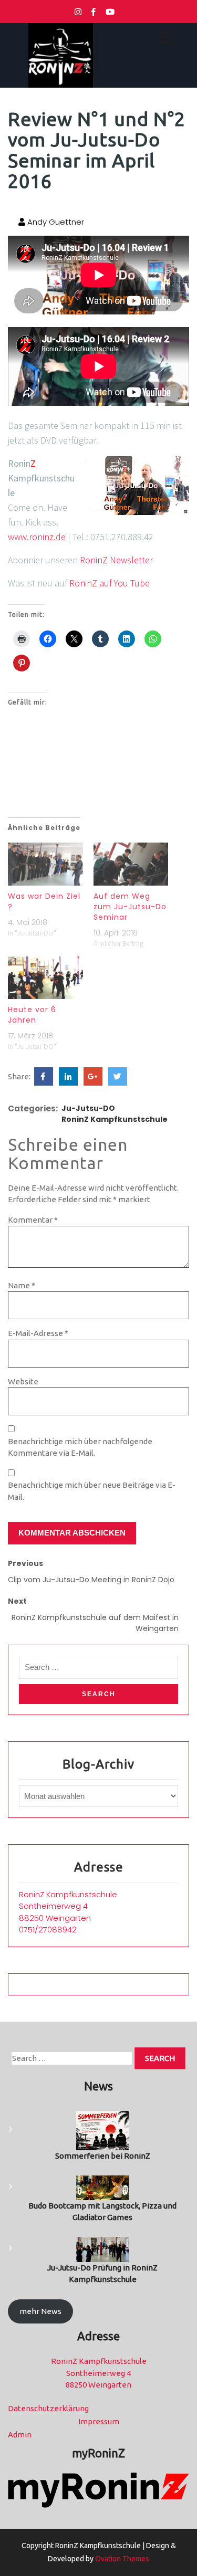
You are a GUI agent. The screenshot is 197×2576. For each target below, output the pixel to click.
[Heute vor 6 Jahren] (45, 978)
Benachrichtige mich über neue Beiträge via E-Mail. (92, 1491)
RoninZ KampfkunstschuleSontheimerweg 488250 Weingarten (68, 1906)
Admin (20, 2435)
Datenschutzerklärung (48, 2408)
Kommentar (33, 1220)
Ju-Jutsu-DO (88, 1108)
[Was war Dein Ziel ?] (45, 864)
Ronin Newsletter (116, 560)
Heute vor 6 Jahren (32, 1015)
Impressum (99, 2421)
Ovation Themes (121, 2559)
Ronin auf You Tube (110, 583)
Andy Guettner (55, 222)
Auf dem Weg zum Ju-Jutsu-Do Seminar (130, 907)
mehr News (40, 2311)
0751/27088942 (48, 1930)
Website (23, 1381)
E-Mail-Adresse (38, 1333)
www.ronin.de (37, 537)
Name (22, 1285)
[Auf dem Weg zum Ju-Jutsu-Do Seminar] (131, 864)
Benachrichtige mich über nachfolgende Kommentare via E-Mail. (80, 1447)
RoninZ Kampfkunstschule (115, 1119)
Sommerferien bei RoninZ (103, 2156)
